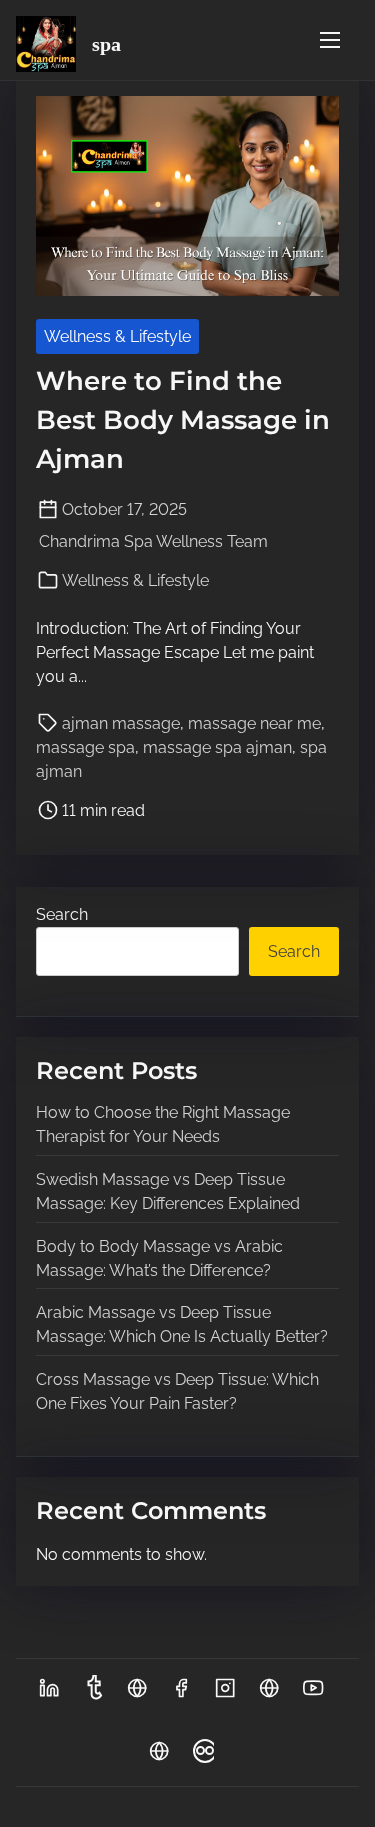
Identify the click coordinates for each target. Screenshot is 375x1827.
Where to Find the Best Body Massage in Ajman (183, 420)
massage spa (85, 747)
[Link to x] (269, 1694)
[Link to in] (159, 1757)
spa (106, 44)
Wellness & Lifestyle (117, 336)
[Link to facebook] (181, 1694)
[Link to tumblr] (93, 1694)
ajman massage (121, 723)
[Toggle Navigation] (330, 39)
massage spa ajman (217, 747)
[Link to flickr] (203, 1757)
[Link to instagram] (225, 1694)
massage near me (254, 723)
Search (62, 914)
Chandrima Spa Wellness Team (153, 541)
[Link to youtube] (313, 1694)
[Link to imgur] (137, 1694)
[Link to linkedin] (49, 1694)
